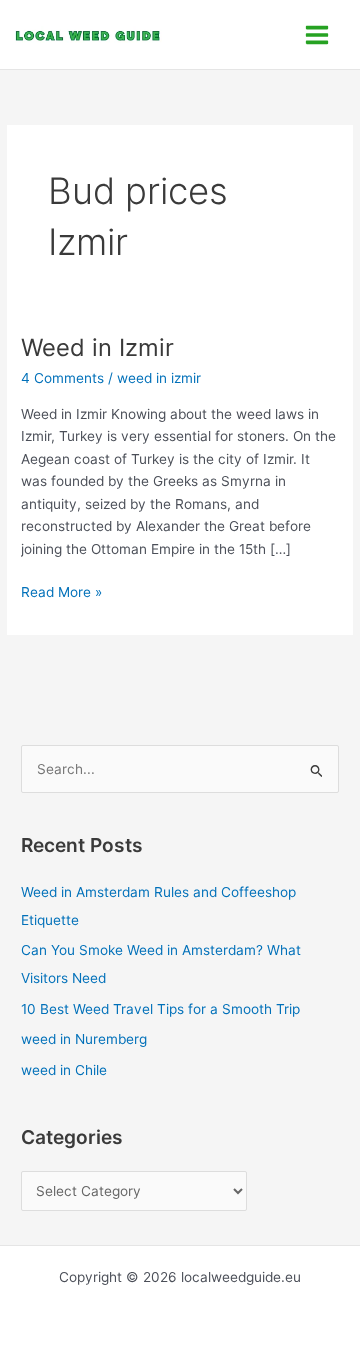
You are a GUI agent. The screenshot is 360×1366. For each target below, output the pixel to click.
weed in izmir (159, 378)
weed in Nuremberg (84, 1039)
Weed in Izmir (97, 347)
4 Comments (62, 378)
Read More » (61, 590)
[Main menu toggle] (317, 34)
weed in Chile (64, 1070)
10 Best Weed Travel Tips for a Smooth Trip (160, 1009)
